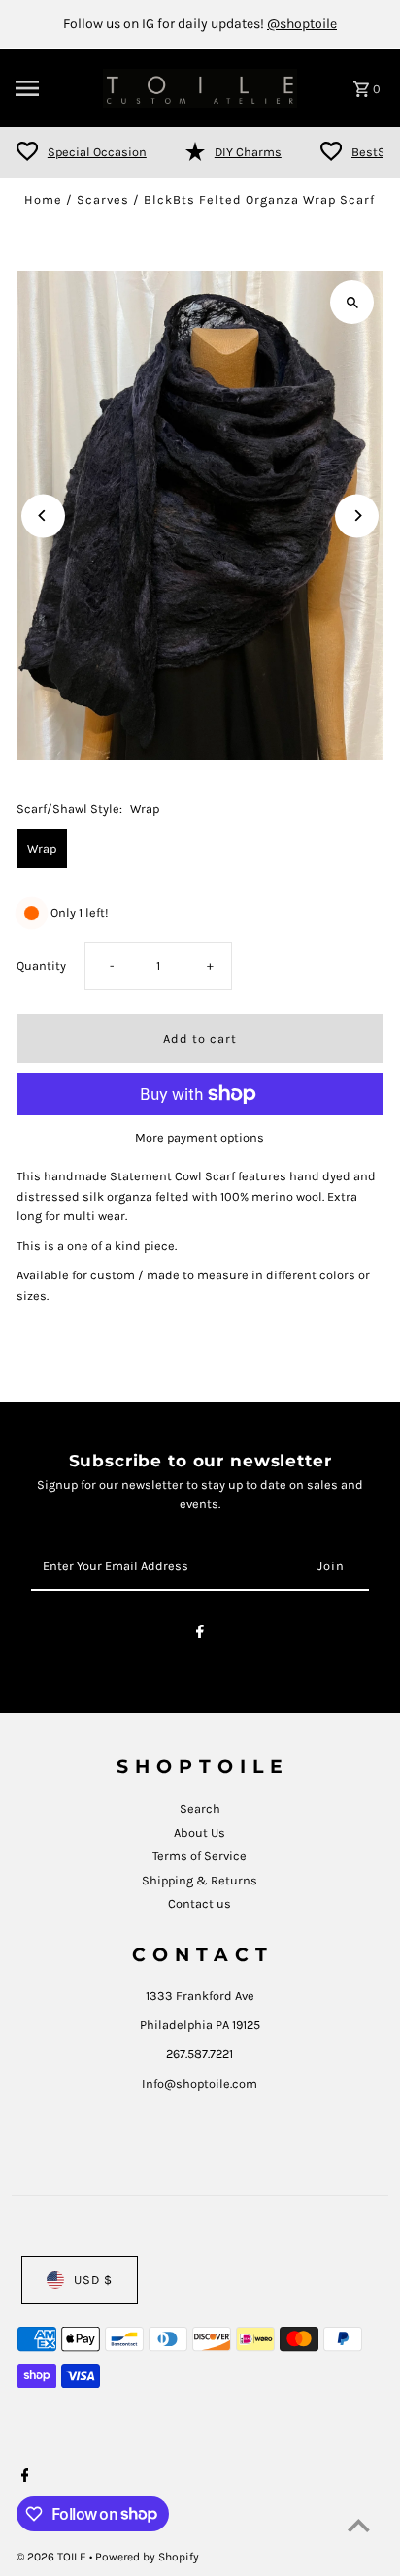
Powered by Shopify (147, 2557)
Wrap (42, 848)
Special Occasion (97, 152)
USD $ (93, 2280)
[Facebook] (200, 1635)
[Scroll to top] (359, 2525)
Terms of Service (200, 1856)
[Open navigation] (53, 88)
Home (43, 199)
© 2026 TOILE (53, 2557)
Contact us (200, 1903)
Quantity (41, 966)
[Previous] (43, 515)
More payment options (200, 1137)
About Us (200, 1833)
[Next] (357, 515)
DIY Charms (248, 152)
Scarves (103, 199)
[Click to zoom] (352, 302)
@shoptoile (302, 24)
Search (200, 1808)
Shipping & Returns (200, 1880)
